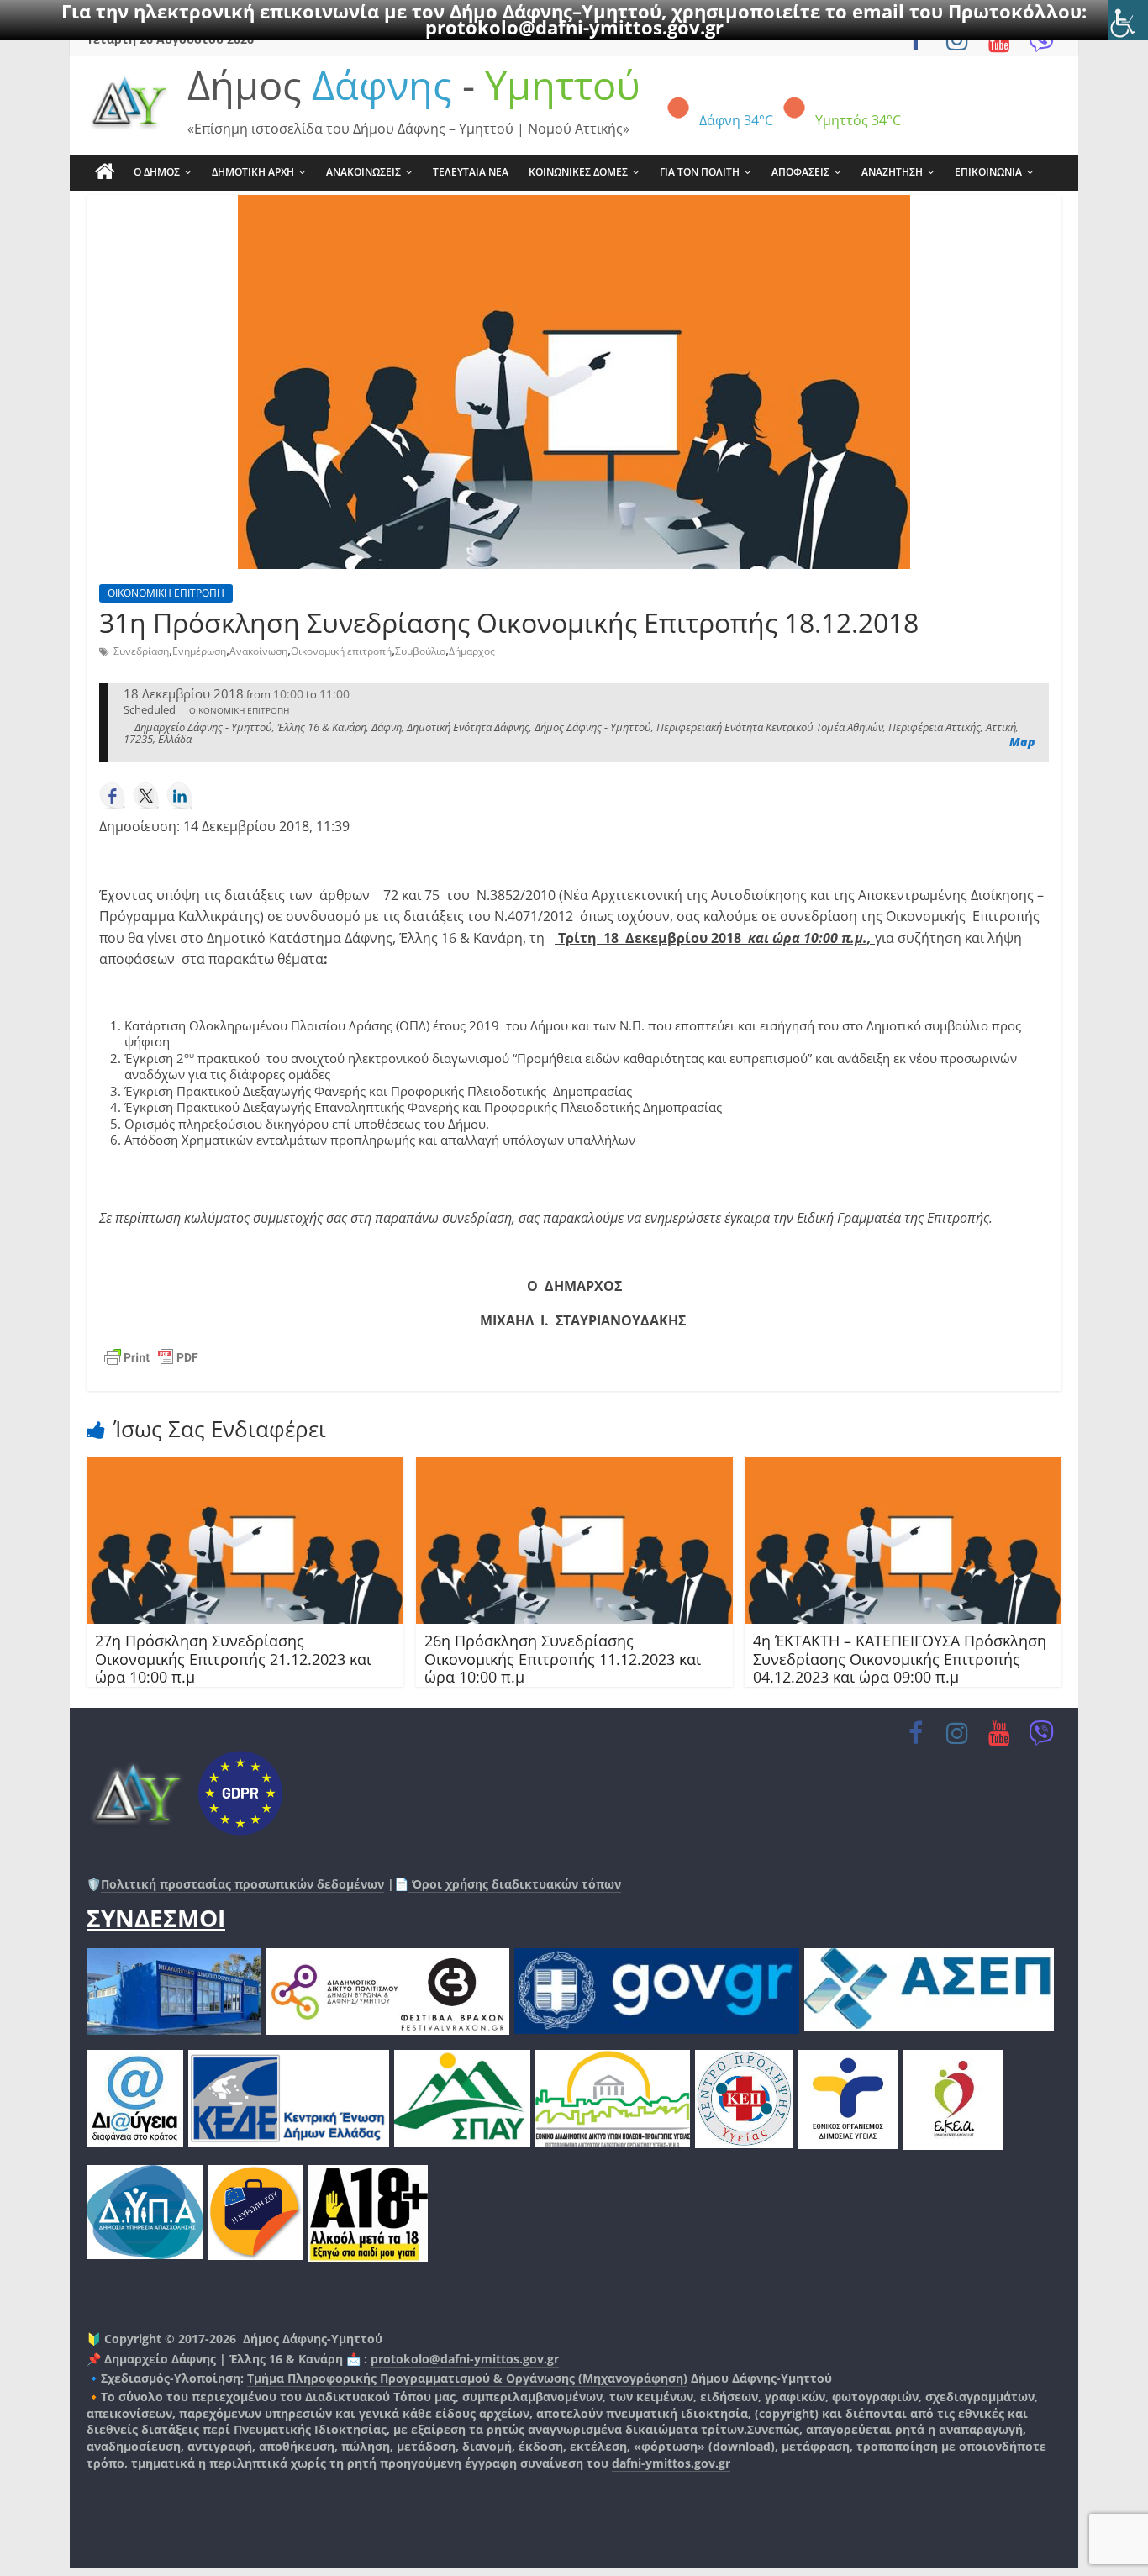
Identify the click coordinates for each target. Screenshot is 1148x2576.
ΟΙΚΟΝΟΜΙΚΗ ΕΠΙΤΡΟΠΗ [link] (166, 593)
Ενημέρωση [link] (199, 651)
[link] (1128, 20)
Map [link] (1022, 742)
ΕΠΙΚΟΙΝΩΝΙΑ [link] (988, 172)
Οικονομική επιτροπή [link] (341, 651)
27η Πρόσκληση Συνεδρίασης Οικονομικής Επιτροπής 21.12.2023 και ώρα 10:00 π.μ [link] (233, 1659)
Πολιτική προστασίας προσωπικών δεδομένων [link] (242, 1884)
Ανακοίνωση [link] (258, 651)
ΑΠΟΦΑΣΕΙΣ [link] (800, 172)
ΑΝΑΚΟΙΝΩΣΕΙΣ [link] (363, 172)
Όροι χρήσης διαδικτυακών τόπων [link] (515, 1884)
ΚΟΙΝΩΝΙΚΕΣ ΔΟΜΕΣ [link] (578, 172)
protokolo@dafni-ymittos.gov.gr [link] (574, 27)
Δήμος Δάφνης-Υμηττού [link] (313, 2339)
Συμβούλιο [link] (420, 651)
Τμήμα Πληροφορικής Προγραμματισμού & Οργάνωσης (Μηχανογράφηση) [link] (467, 2378)
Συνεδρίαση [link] (141, 651)
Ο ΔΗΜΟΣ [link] (157, 172)
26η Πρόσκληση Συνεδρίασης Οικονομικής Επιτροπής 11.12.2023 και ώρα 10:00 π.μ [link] (563, 1659)
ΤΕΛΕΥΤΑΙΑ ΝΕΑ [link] (471, 172)
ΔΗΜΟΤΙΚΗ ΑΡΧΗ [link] (253, 172)
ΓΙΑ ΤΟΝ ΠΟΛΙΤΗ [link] (700, 172)
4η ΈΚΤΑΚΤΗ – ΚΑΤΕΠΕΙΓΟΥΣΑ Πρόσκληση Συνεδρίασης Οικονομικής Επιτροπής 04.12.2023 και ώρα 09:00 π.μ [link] (900, 1659)
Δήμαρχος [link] (472, 651)
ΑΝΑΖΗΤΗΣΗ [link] (892, 172)
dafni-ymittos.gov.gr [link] (671, 2463)
